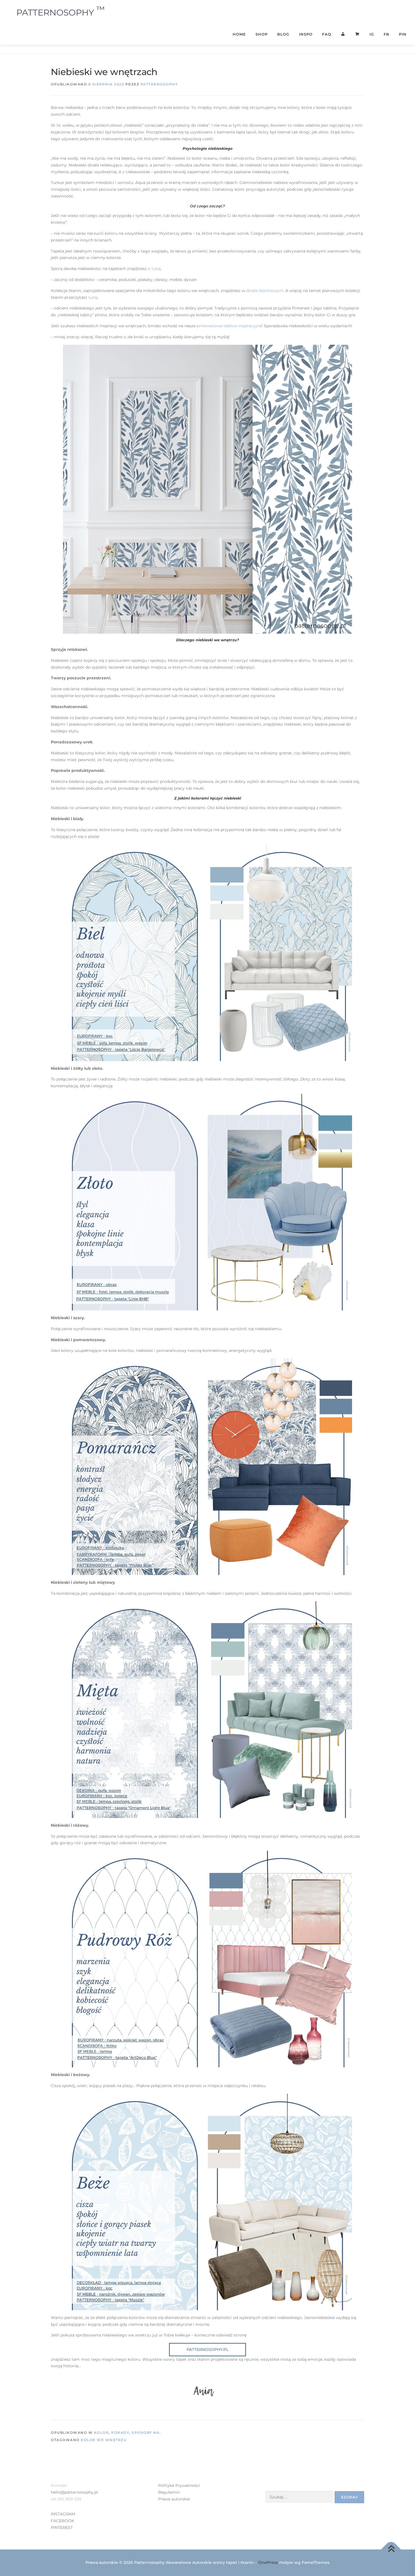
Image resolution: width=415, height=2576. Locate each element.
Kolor (101, 2433)
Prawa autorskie (174, 2499)
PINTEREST (62, 2527)
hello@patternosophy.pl (74, 2492)
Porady (120, 2433)
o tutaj (154, 269)
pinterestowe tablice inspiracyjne (229, 326)
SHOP (262, 34)
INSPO (306, 34)
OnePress (268, 2562)
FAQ (327, 34)
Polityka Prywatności (179, 2485)
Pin (403, 34)
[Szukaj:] (299, 2497)
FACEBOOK (63, 2521)
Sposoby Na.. (147, 2433)
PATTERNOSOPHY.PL (207, 2349)
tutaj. (93, 297)
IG (372, 34)
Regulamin (169, 2492)
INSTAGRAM (63, 2514)
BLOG (283, 34)
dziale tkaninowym (264, 291)
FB (386, 34)
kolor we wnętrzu (104, 2440)
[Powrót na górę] (391, 2549)
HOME (239, 34)
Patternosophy (159, 84)
